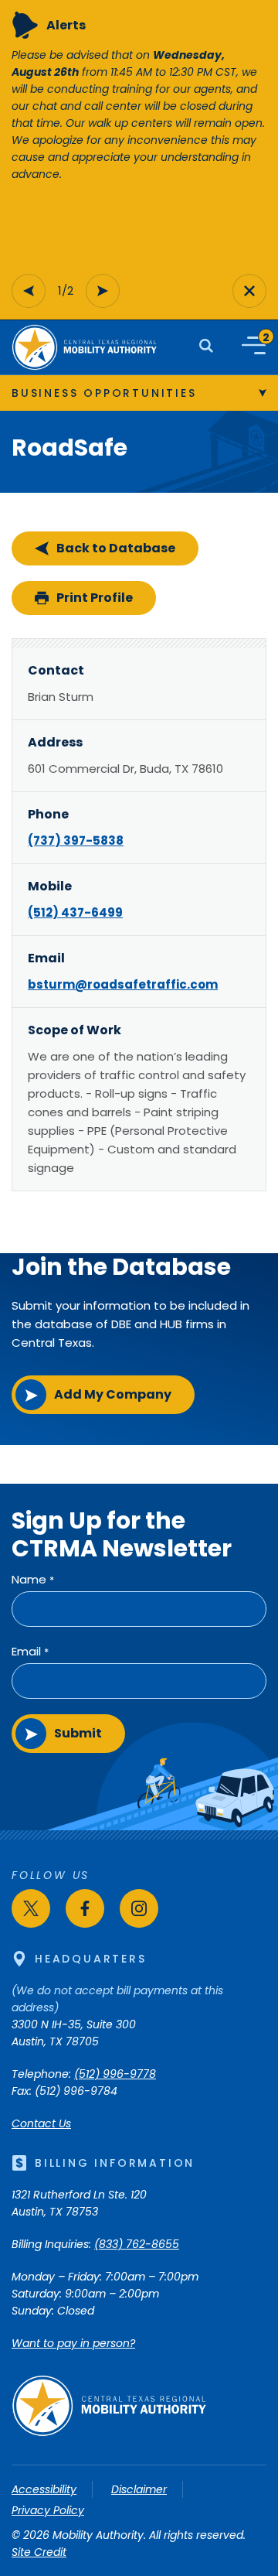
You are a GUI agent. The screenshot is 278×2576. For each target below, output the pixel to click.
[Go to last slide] (29, 291)
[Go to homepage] (109, 2433)
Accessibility (44, 2489)
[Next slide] (103, 291)
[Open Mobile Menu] (254, 345)
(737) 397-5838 (76, 840)
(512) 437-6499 (75, 912)
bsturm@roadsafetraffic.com (123, 984)
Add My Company (113, 1394)
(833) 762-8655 (137, 2244)
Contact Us (41, 2123)
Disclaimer (139, 2489)
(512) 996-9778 (115, 2074)
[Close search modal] (249, 291)
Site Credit (39, 2552)
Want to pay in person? (73, 2343)
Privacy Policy (48, 2510)
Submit (78, 1733)
